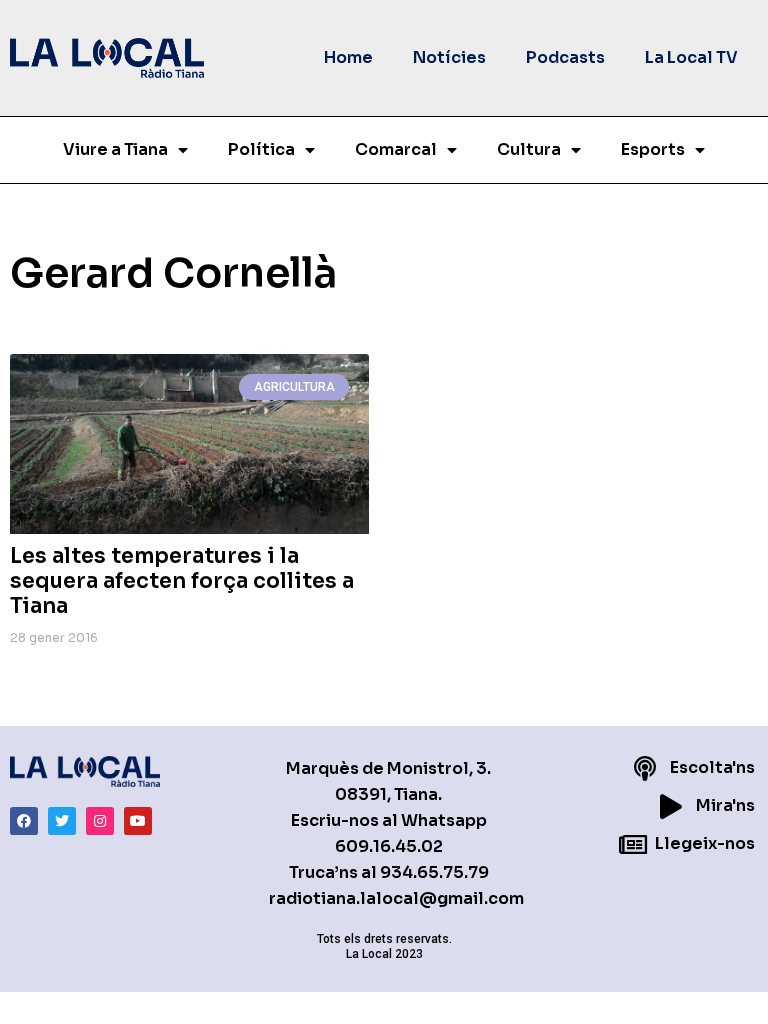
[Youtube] (138, 821)
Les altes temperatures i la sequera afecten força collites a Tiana (182, 581)
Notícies (449, 57)
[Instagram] (100, 821)
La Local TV (691, 57)
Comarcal (396, 149)
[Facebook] (24, 821)
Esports (653, 149)
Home (348, 57)
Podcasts (565, 57)
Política (261, 149)
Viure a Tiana (115, 149)
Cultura (529, 149)
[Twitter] (62, 821)
